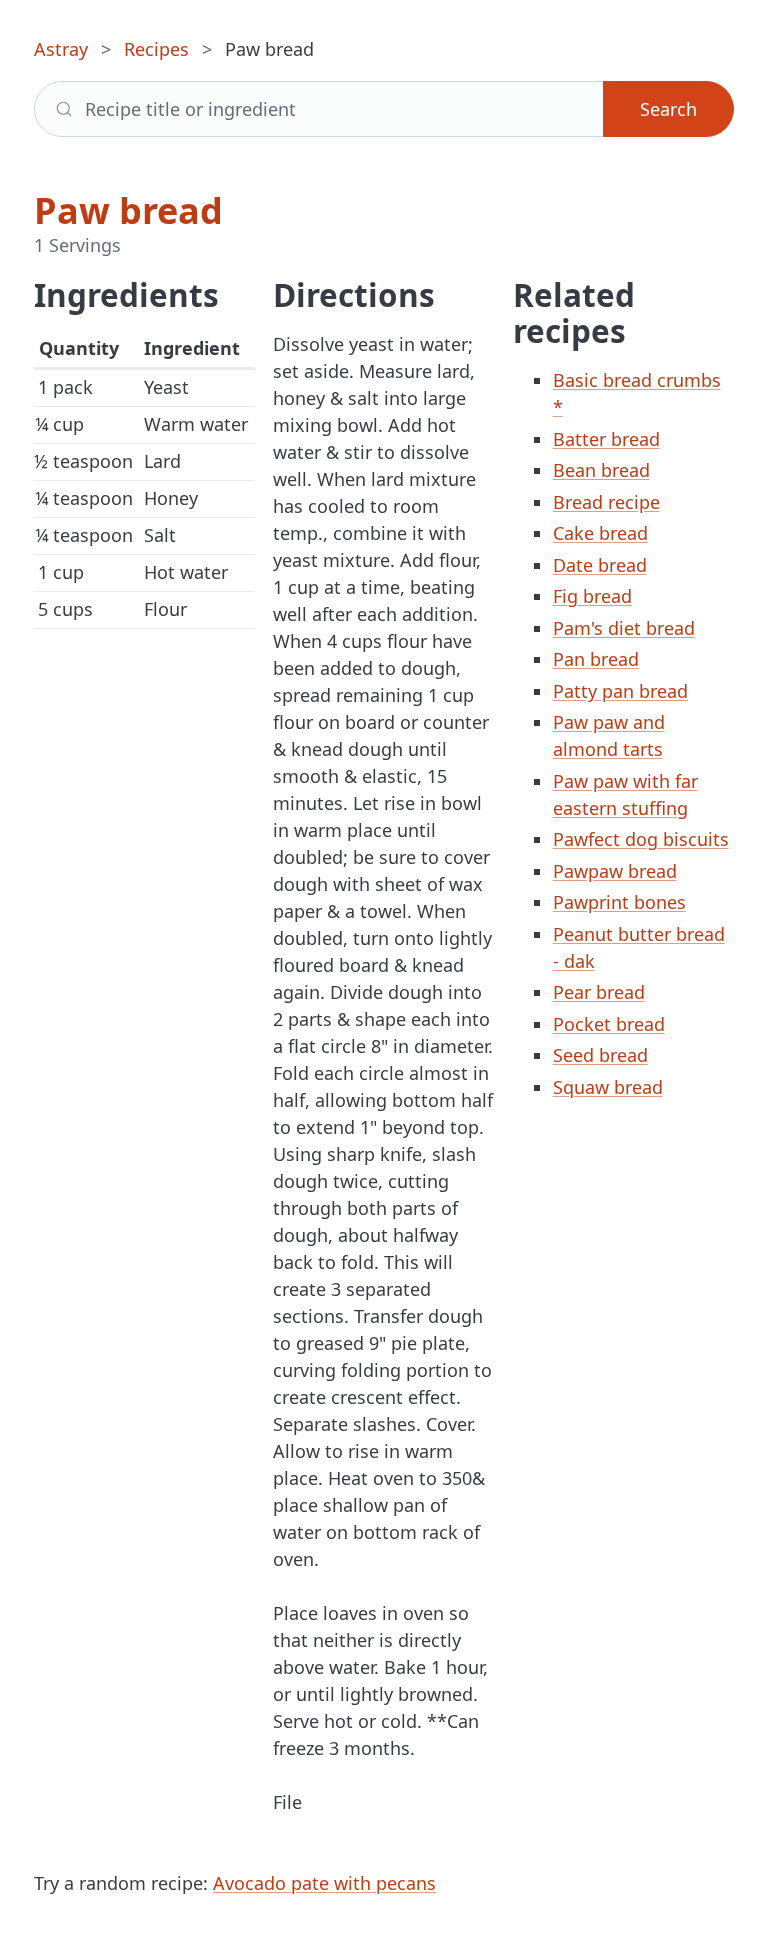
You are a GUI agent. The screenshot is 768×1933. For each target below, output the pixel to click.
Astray (61, 49)
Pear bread (599, 992)
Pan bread (596, 659)
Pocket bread (609, 1024)
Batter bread (606, 439)
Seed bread (600, 1055)
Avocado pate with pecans (324, 1883)
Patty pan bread (620, 691)
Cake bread (600, 533)
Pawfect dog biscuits (641, 839)
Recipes (156, 49)
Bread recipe (606, 502)
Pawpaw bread (615, 871)
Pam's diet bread (624, 628)
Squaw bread (608, 1087)
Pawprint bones (619, 902)
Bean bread (601, 470)
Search (668, 109)
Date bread (600, 565)
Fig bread (592, 596)
